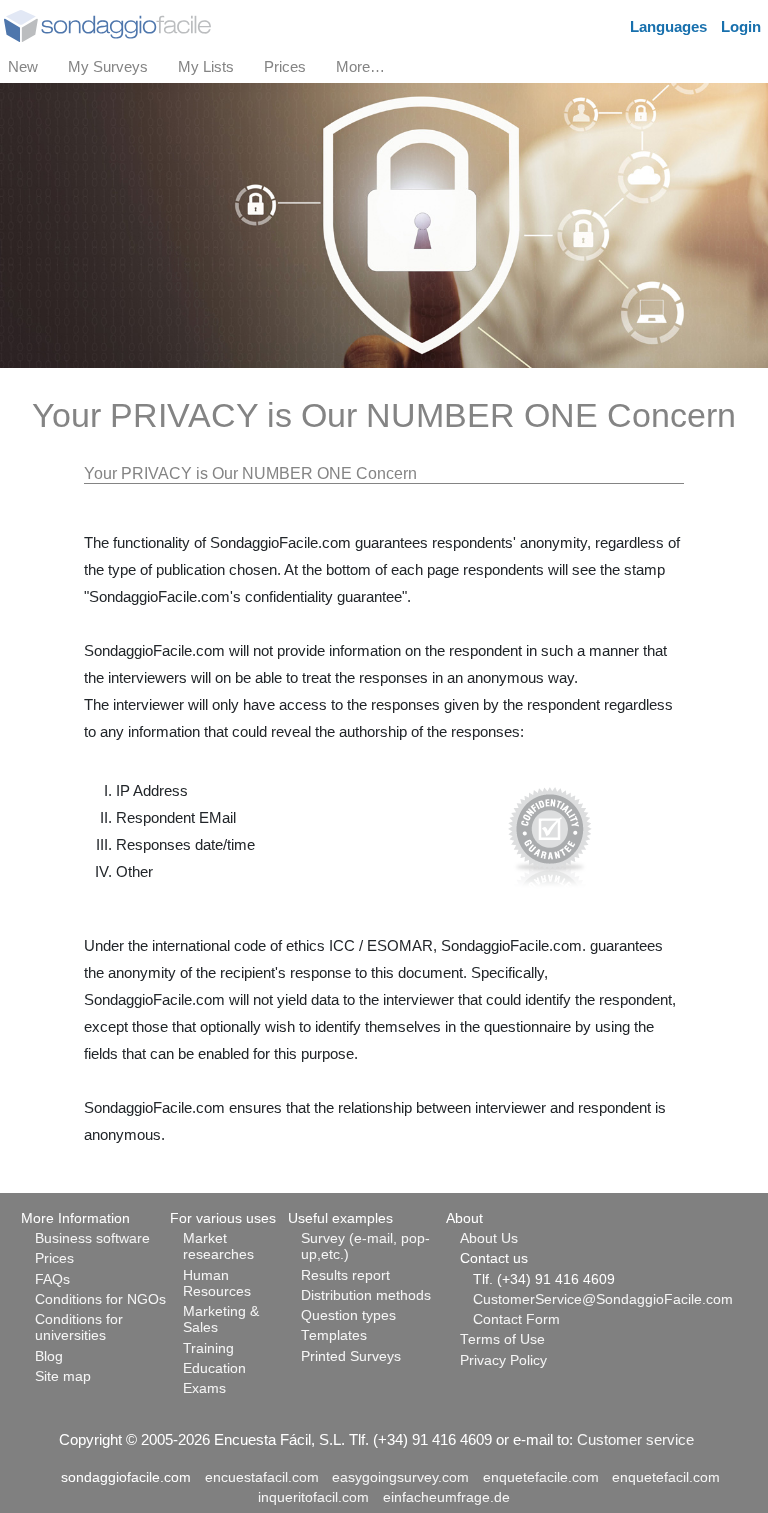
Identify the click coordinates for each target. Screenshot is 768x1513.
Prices (54, 1258)
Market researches (218, 1246)
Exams (204, 1388)
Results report (345, 1275)
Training (208, 1348)
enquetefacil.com (666, 1477)
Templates (334, 1335)
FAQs (52, 1279)
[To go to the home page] (107, 24)
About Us (489, 1238)
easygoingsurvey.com (400, 1477)
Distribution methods (366, 1295)
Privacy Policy (503, 1360)
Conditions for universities (79, 1327)
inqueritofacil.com (313, 1497)
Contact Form (516, 1319)
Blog (49, 1356)
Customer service (635, 1439)
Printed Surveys (351, 1356)
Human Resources (217, 1283)
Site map (63, 1376)
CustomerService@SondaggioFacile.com (603, 1299)
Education (214, 1368)
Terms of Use (502, 1339)
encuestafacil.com (262, 1477)
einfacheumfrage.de (446, 1497)
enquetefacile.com (541, 1477)
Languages (668, 26)
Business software (92, 1238)
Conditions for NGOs (100, 1299)
